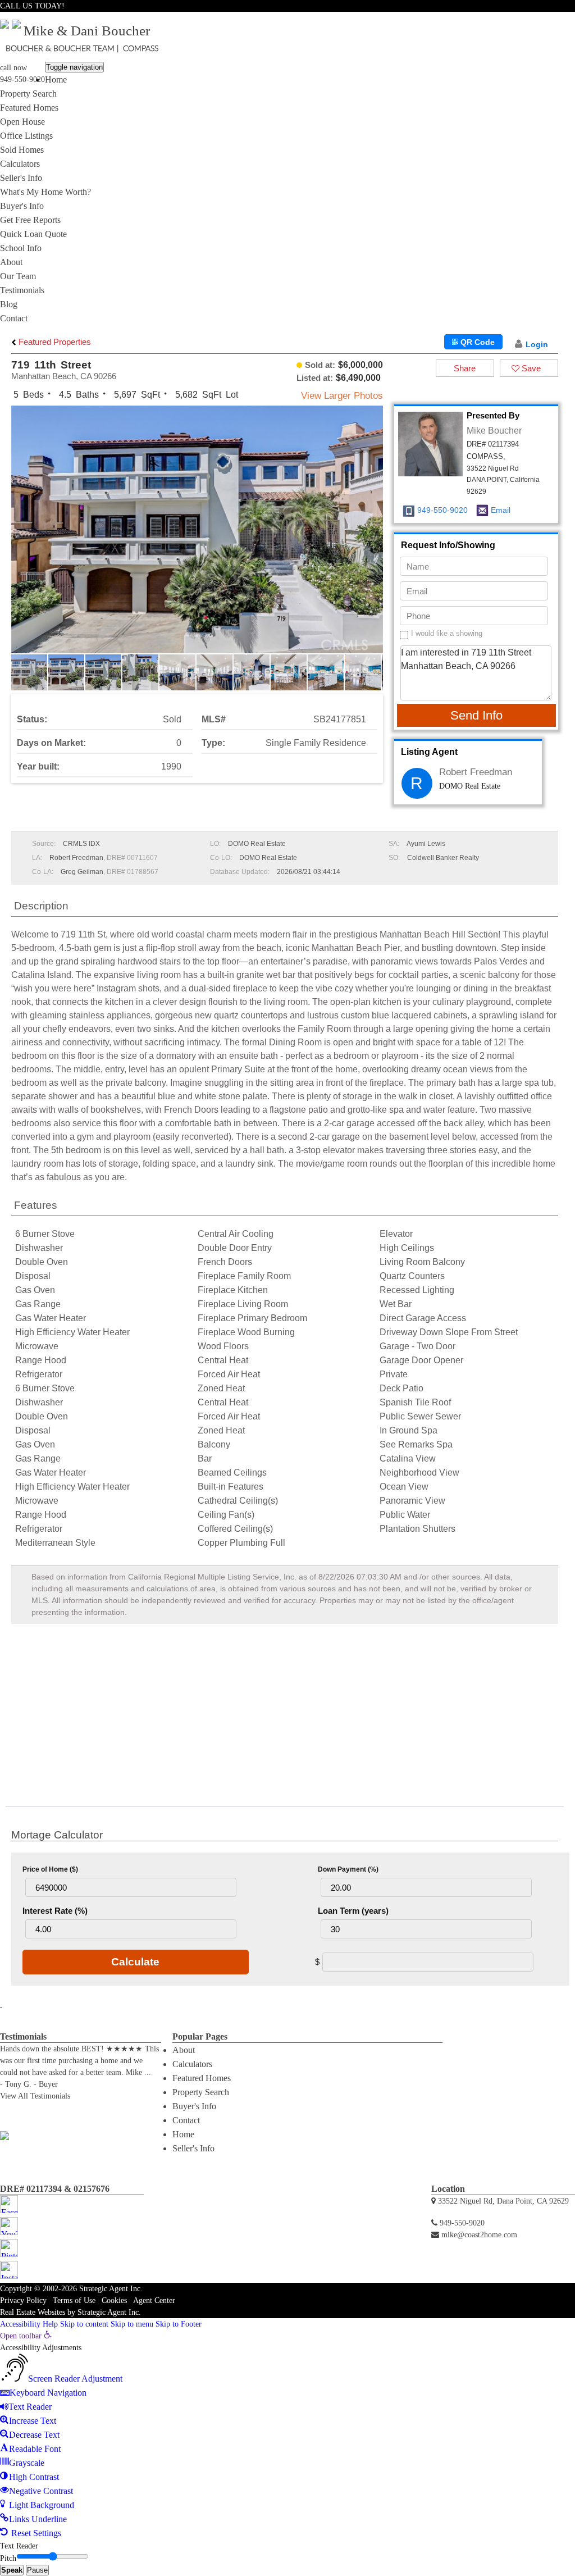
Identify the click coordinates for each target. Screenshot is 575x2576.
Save (530, 368)
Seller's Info (21, 178)
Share (465, 368)
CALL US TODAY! (32, 6)
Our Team (18, 276)
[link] (26, 2336)
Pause (37, 2570)
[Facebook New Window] (537, 19)
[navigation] (287, 2435)
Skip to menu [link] (132, 2324)
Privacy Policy (23, 2300)
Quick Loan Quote (33, 234)
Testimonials (22, 290)
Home (56, 79)
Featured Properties (54, 342)
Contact (14, 318)
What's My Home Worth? (45, 192)
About (11, 262)
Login (537, 344)
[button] (373, 539)
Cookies (114, 2300)
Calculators (20, 164)
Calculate (135, 1962)
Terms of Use (74, 2300)
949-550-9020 (22, 79)
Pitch (8, 2558)
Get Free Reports (30, 220)
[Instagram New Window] (569, 19)
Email (501, 510)
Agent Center (154, 2300)
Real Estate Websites (33, 2312)
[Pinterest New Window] (558, 19)
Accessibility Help (29, 2324)
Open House (22, 122)
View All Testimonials (35, 2096)
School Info (21, 248)
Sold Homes (22, 150)
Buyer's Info (22, 206)
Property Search (28, 94)
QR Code (476, 342)
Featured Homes (29, 108)
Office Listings (26, 136)
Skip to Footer (179, 2324)
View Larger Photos (342, 396)
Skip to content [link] (84, 2324)
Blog (9, 304)
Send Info (476, 715)
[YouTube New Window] (547, 19)
